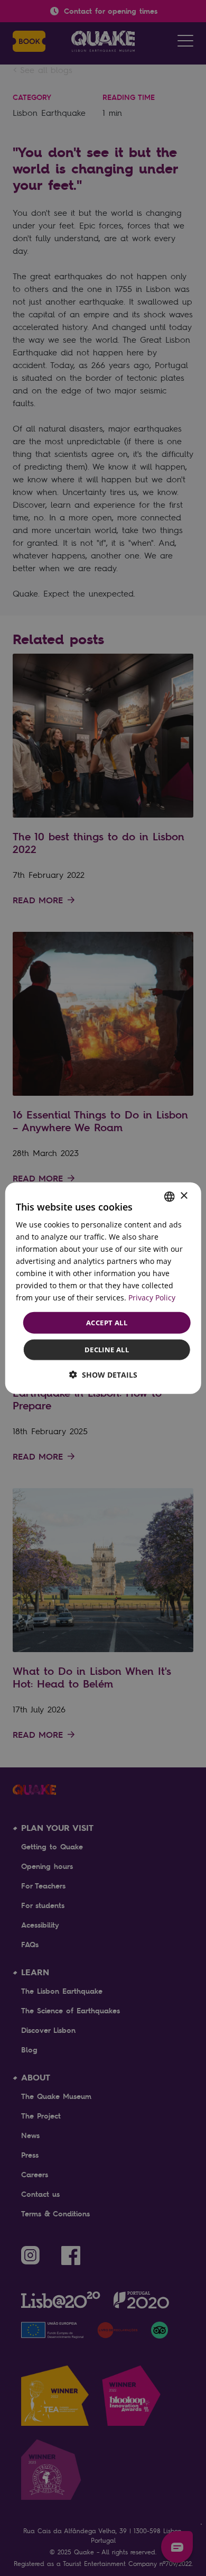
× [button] (184, 1196)
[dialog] (103, 1288)
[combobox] (169, 1196)
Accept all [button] (107, 1322)
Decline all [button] (107, 1350)
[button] (103, 1375)
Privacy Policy (152, 1298)
